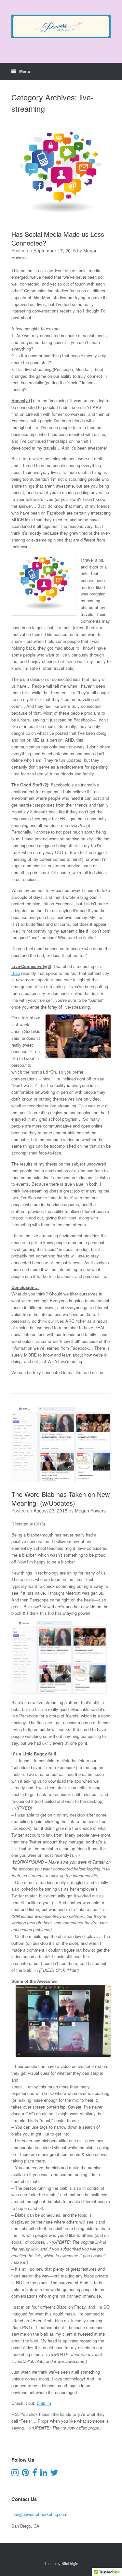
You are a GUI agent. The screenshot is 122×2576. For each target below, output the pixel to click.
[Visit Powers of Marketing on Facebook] (35, 2474)
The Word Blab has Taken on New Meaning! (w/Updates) (61, 1498)
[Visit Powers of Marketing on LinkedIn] (44, 2474)
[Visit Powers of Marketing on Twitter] (54, 2474)
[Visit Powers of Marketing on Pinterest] (25, 2474)
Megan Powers (90, 1511)
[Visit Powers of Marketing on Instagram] (15, 2474)
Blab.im (44, 2403)
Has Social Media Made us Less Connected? (58, 238)
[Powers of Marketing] (61, 26)
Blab (16, 973)
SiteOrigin (70, 2563)
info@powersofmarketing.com (39, 2514)
